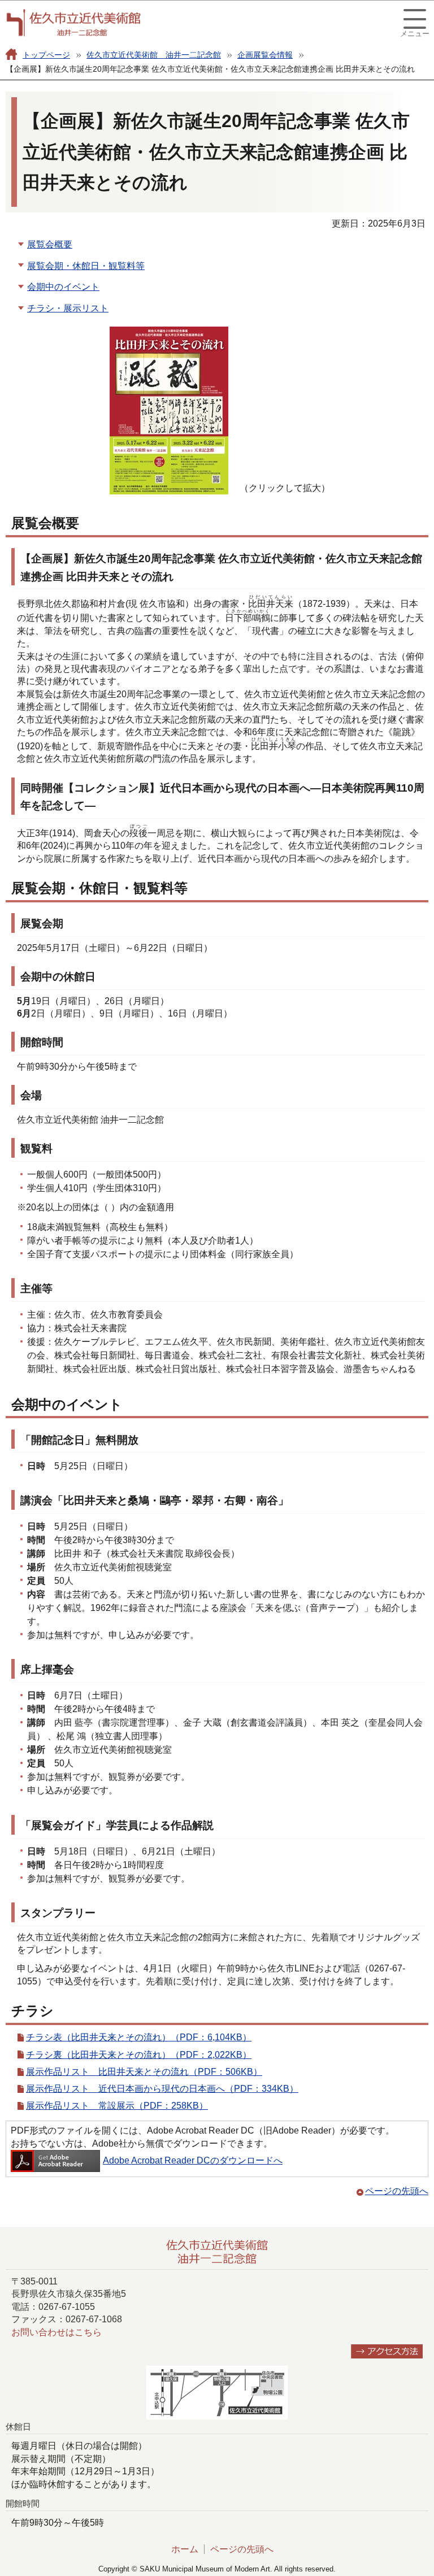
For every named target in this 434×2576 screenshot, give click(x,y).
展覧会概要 (50, 244)
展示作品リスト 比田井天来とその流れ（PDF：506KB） (144, 2072)
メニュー (415, 34)
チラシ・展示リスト (68, 308)
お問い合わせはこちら (57, 2332)
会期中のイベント (63, 287)
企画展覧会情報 (265, 55)
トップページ (46, 55)
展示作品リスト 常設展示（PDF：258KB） (117, 2106)
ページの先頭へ (397, 2191)
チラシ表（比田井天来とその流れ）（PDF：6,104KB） (139, 2037)
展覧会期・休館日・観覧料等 (86, 266)
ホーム (185, 2549)
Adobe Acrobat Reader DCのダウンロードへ (193, 2160)
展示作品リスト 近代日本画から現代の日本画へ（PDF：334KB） (162, 2089)
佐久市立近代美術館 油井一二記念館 (154, 55)
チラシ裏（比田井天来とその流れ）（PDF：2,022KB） (139, 2055)
